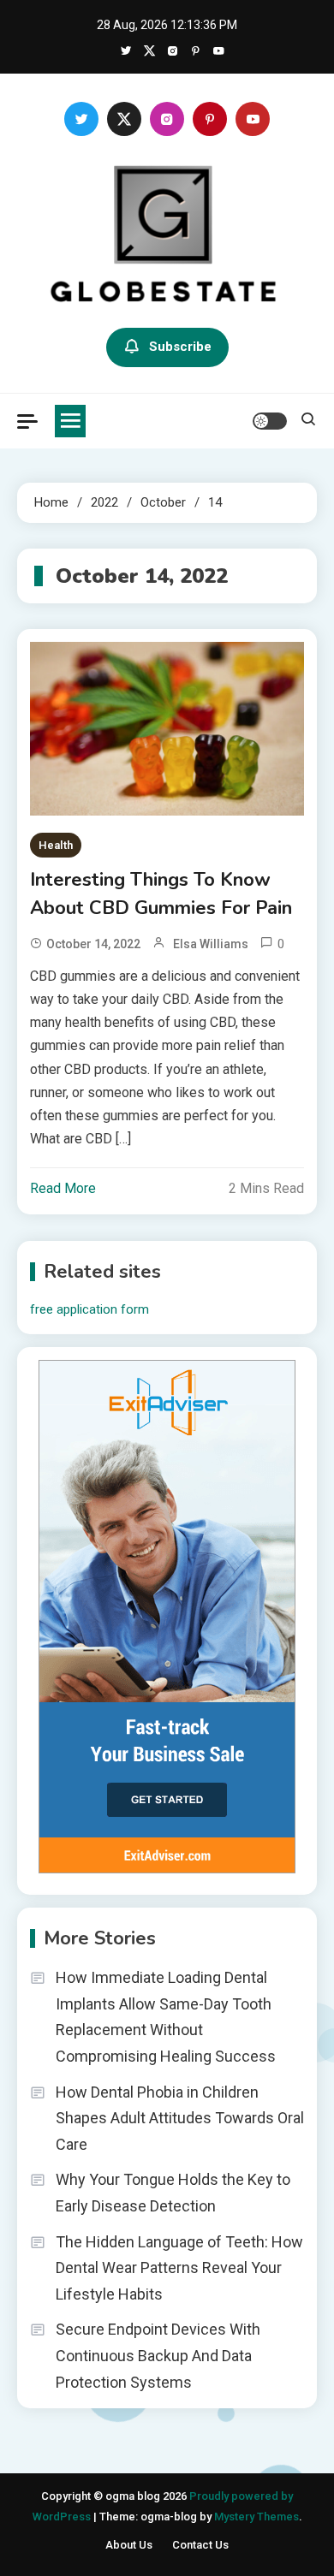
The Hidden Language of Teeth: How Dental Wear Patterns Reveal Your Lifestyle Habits (179, 2268)
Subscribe (180, 347)
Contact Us (200, 2545)
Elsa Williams (211, 944)
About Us (129, 2545)
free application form (89, 1309)
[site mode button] (270, 421)
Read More (63, 1188)
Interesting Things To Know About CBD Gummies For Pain (161, 894)
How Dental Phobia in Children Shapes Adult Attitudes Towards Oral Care (180, 2118)
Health (56, 845)
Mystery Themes (256, 2517)
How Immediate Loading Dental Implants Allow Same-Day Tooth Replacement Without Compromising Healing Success (166, 2017)
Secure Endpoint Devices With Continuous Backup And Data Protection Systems (158, 2355)
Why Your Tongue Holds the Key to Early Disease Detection (173, 2193)
